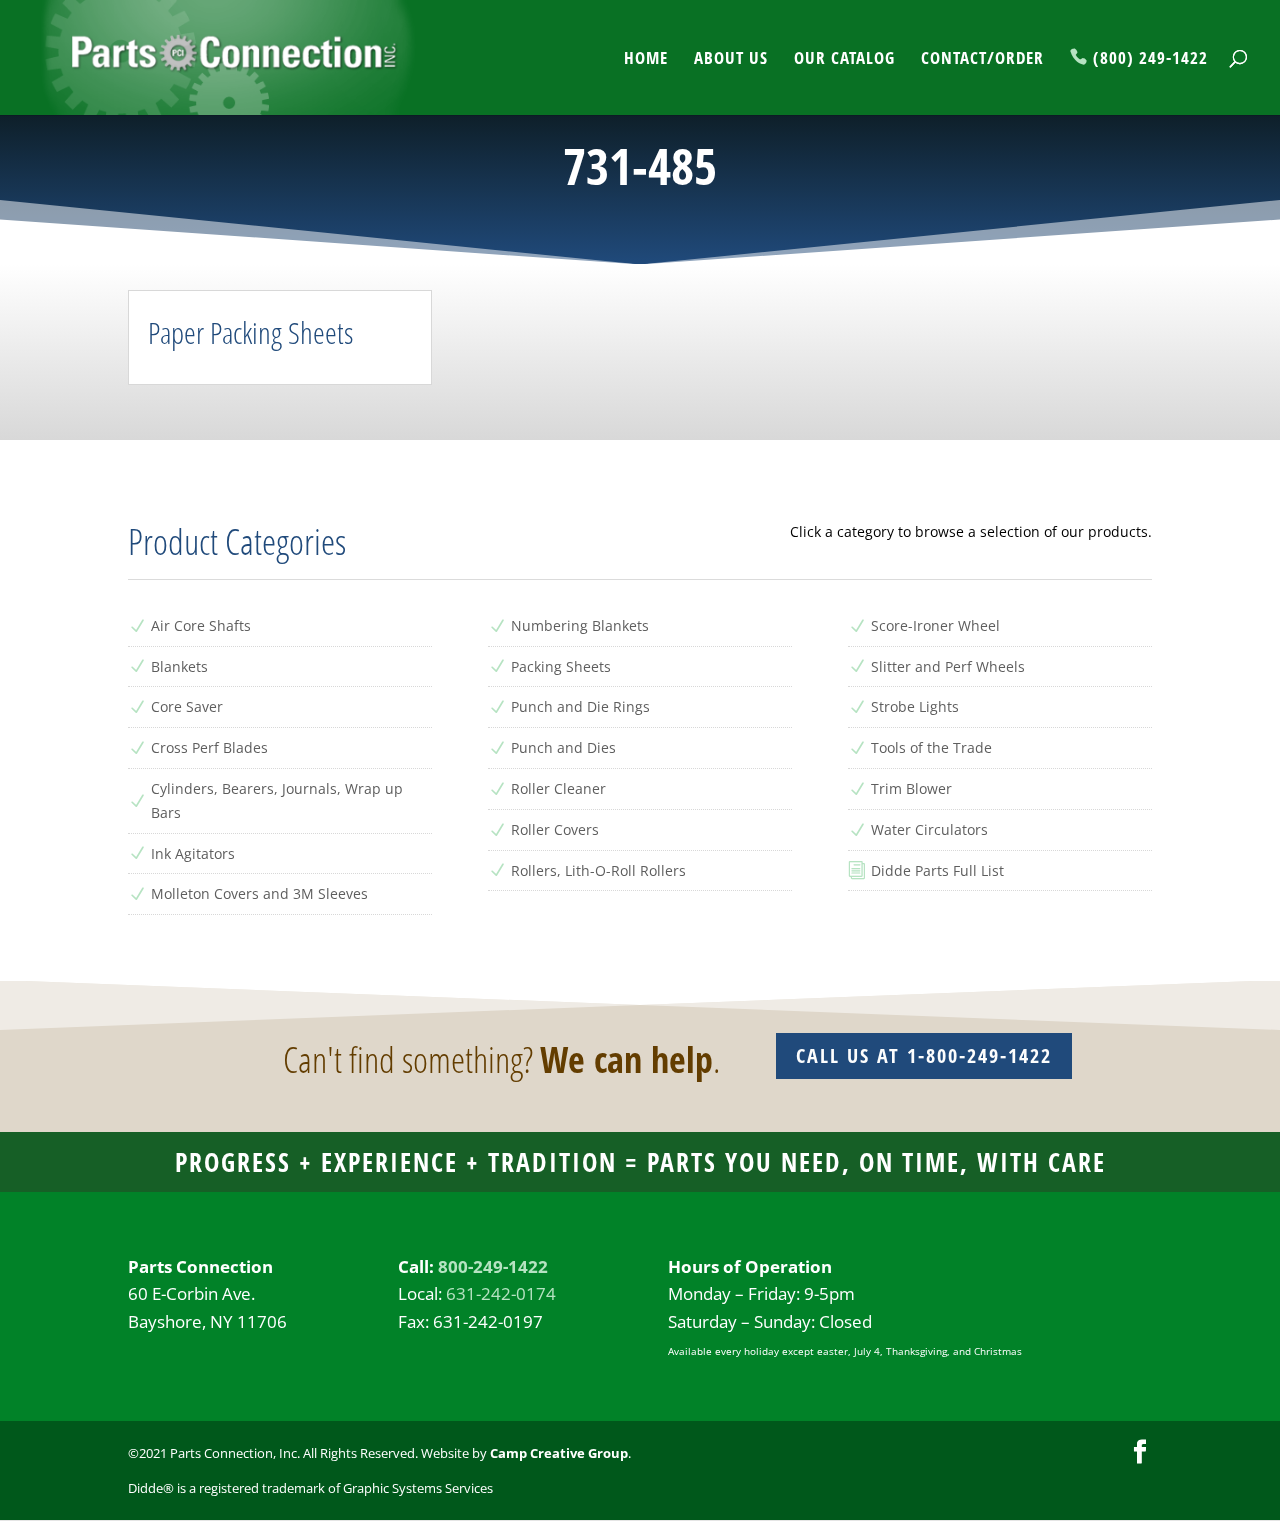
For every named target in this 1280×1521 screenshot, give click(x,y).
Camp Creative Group (559, 1453)
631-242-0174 (501, 1293)
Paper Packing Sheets (250, 332)
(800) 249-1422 (1150, 59)
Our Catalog (844, 60)
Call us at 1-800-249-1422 (924, 1055)
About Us (731, 60)
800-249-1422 (493, 1266)
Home (646, 60)
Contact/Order (982, 60)
